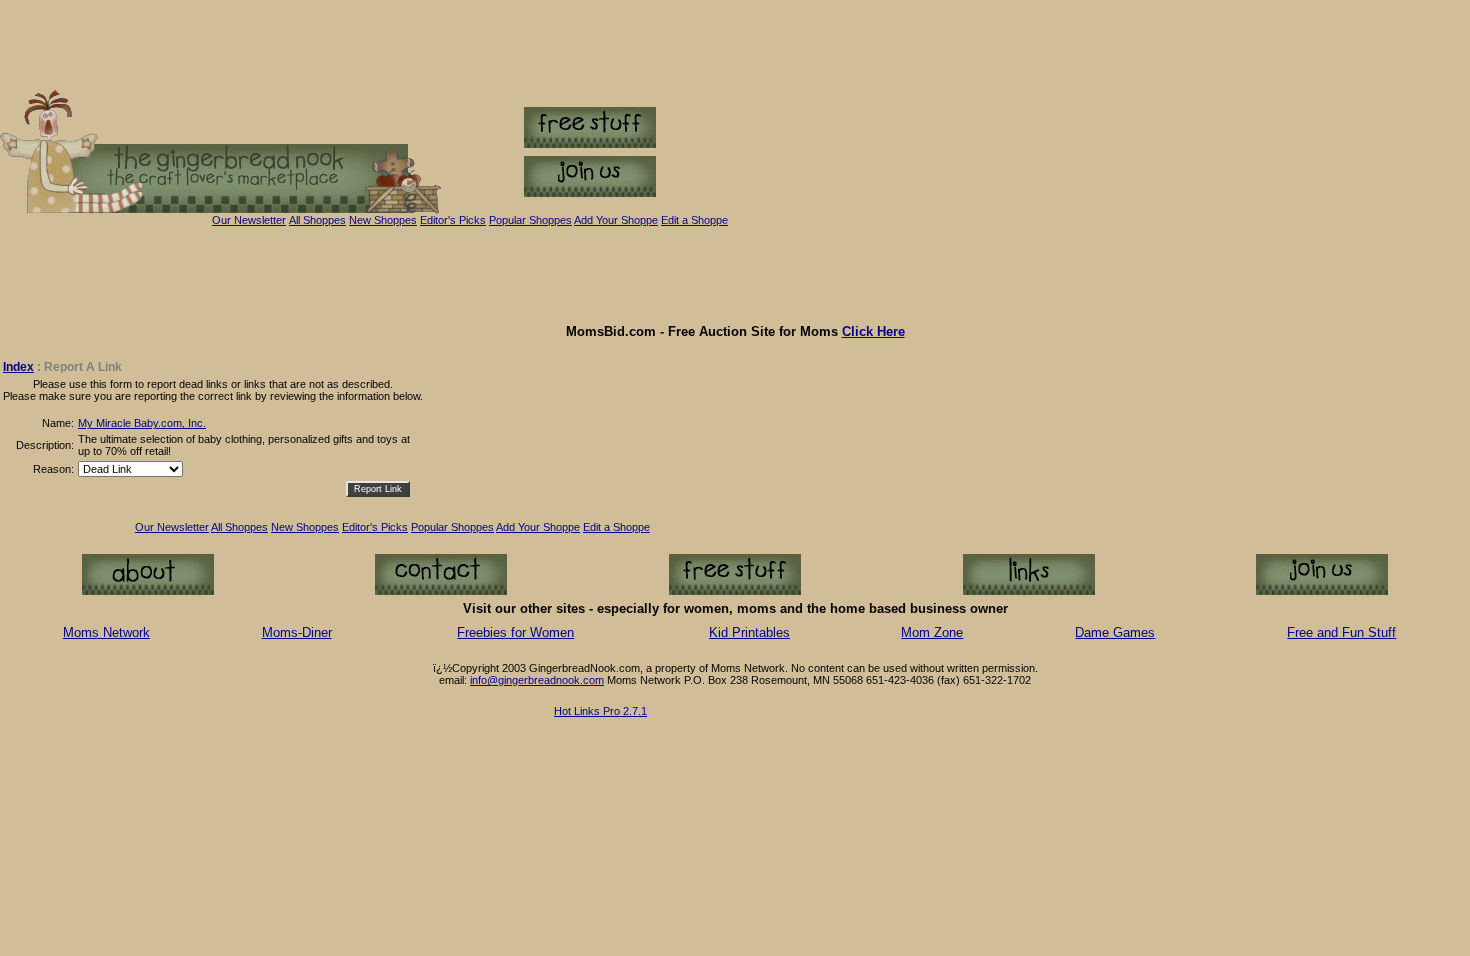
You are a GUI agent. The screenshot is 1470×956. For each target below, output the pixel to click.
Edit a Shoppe (694, 220)
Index (18, 367)
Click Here (873, 331)
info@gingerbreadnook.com (537, 680)
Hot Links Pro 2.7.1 (600, 711)
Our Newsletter (249, 220)
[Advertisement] (735, 275)
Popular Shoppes (530, 220)
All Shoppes (317, 220)
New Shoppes (383, 220)
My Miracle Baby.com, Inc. (142, 423)
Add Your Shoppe (538, 527)
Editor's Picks (453, 220)
